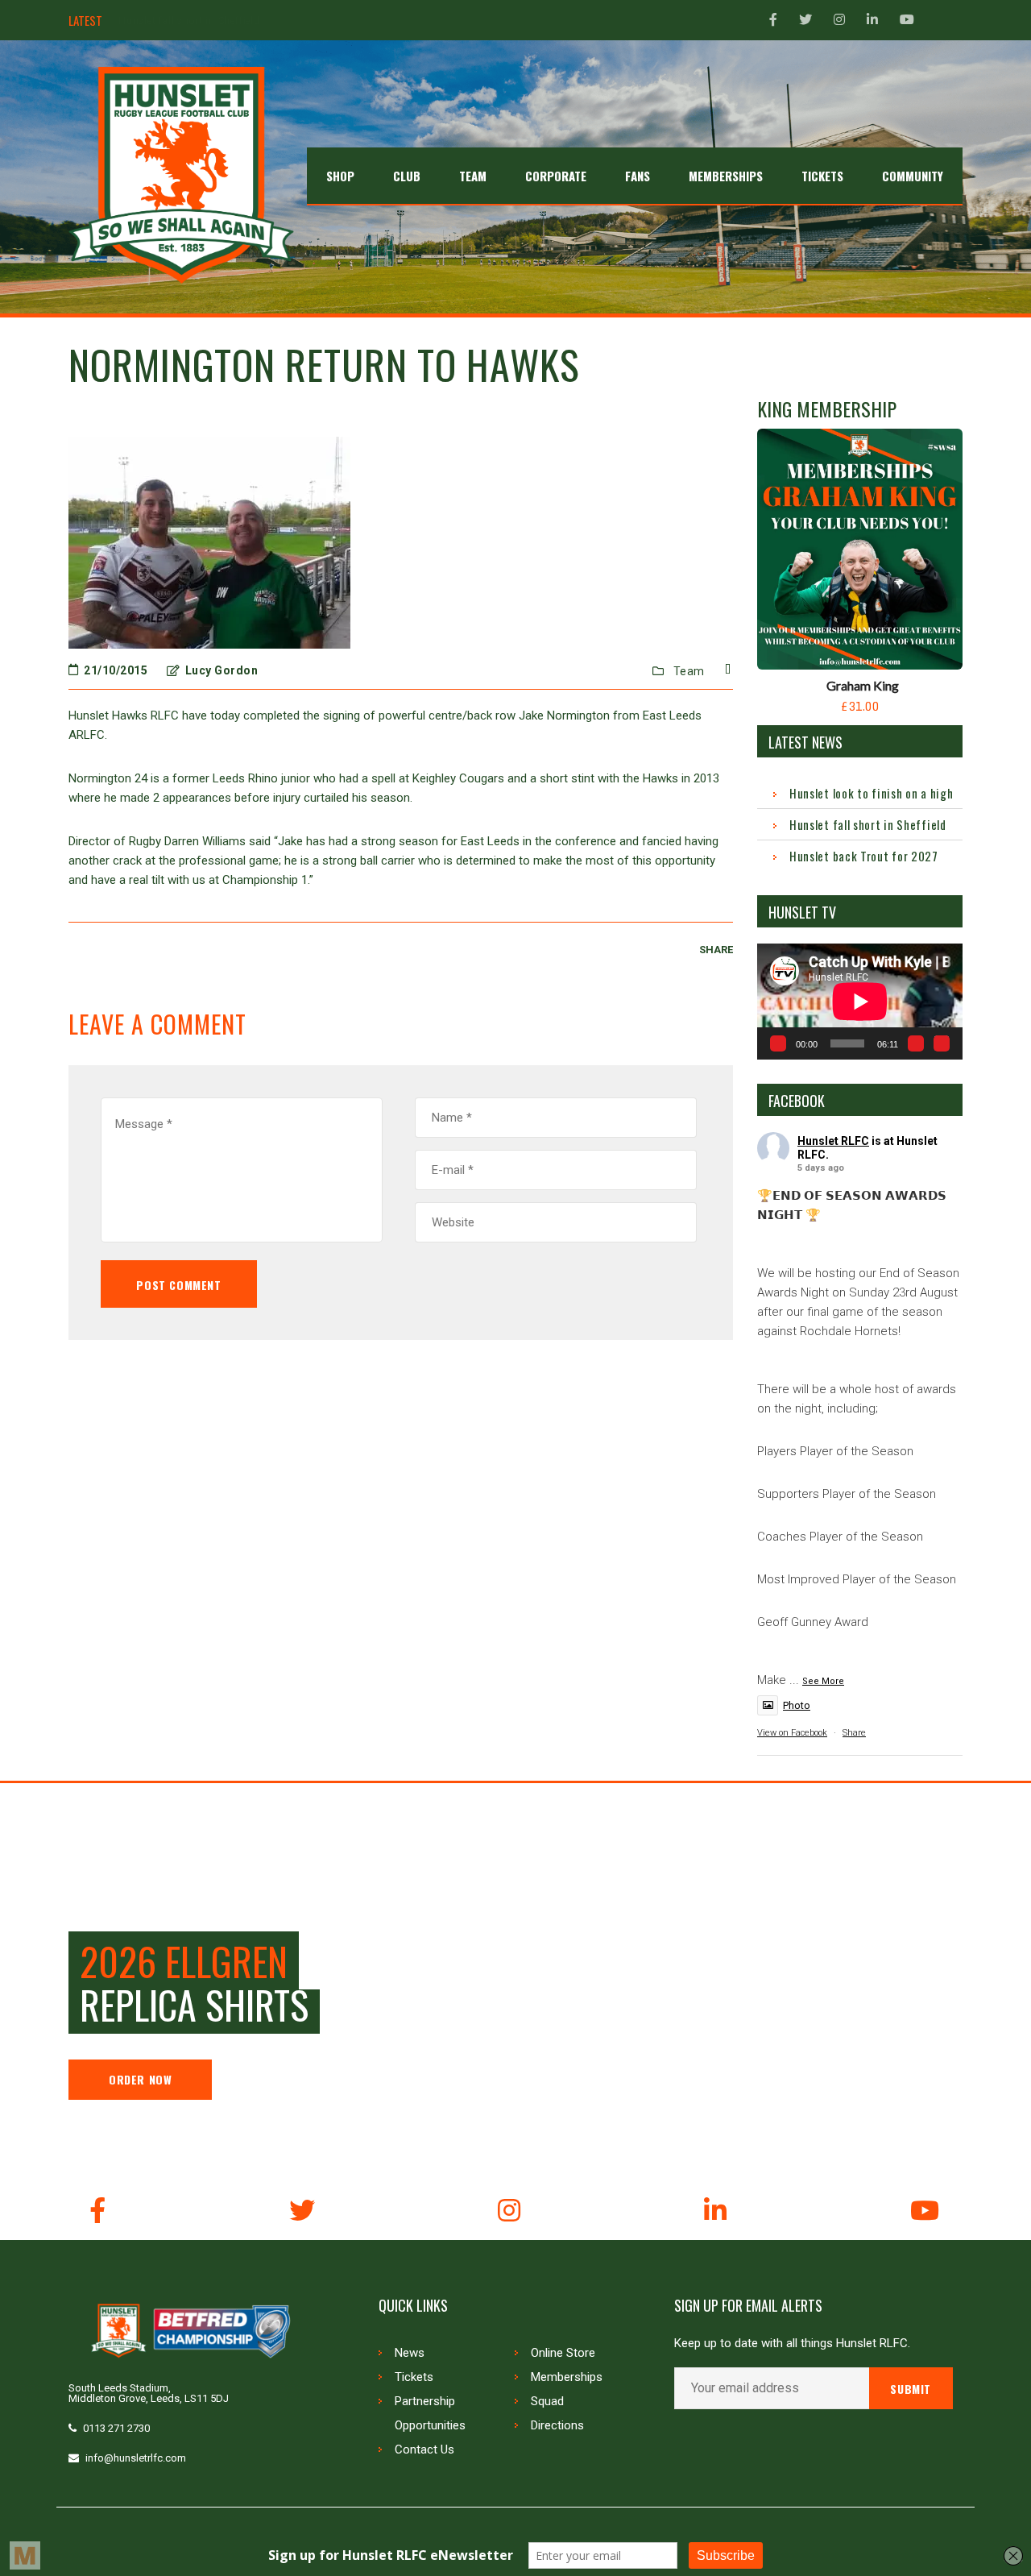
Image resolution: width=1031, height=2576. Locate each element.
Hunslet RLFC (833, 1141)
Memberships (567, 2377)
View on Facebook (792, 1733)
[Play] (778, 1043)
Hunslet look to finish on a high (871, 793)
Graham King (863, 685)
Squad (547, 2401)
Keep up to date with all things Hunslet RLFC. (792, 2344)
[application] (860, 1001)
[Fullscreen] (942, 1043)
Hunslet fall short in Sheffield (868, 824)
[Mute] (916, 1043)
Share (854, 1733)
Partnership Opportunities (430, 2413)
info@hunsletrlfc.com (136, 2458)
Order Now (140, 2079)
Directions (557, 2425)
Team (689, 671)
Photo (797, 1705)
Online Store (563, 2353)
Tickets (414, 2377)
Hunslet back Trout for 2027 (187, 21)
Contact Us (424, 2449)
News (410, 2353)
